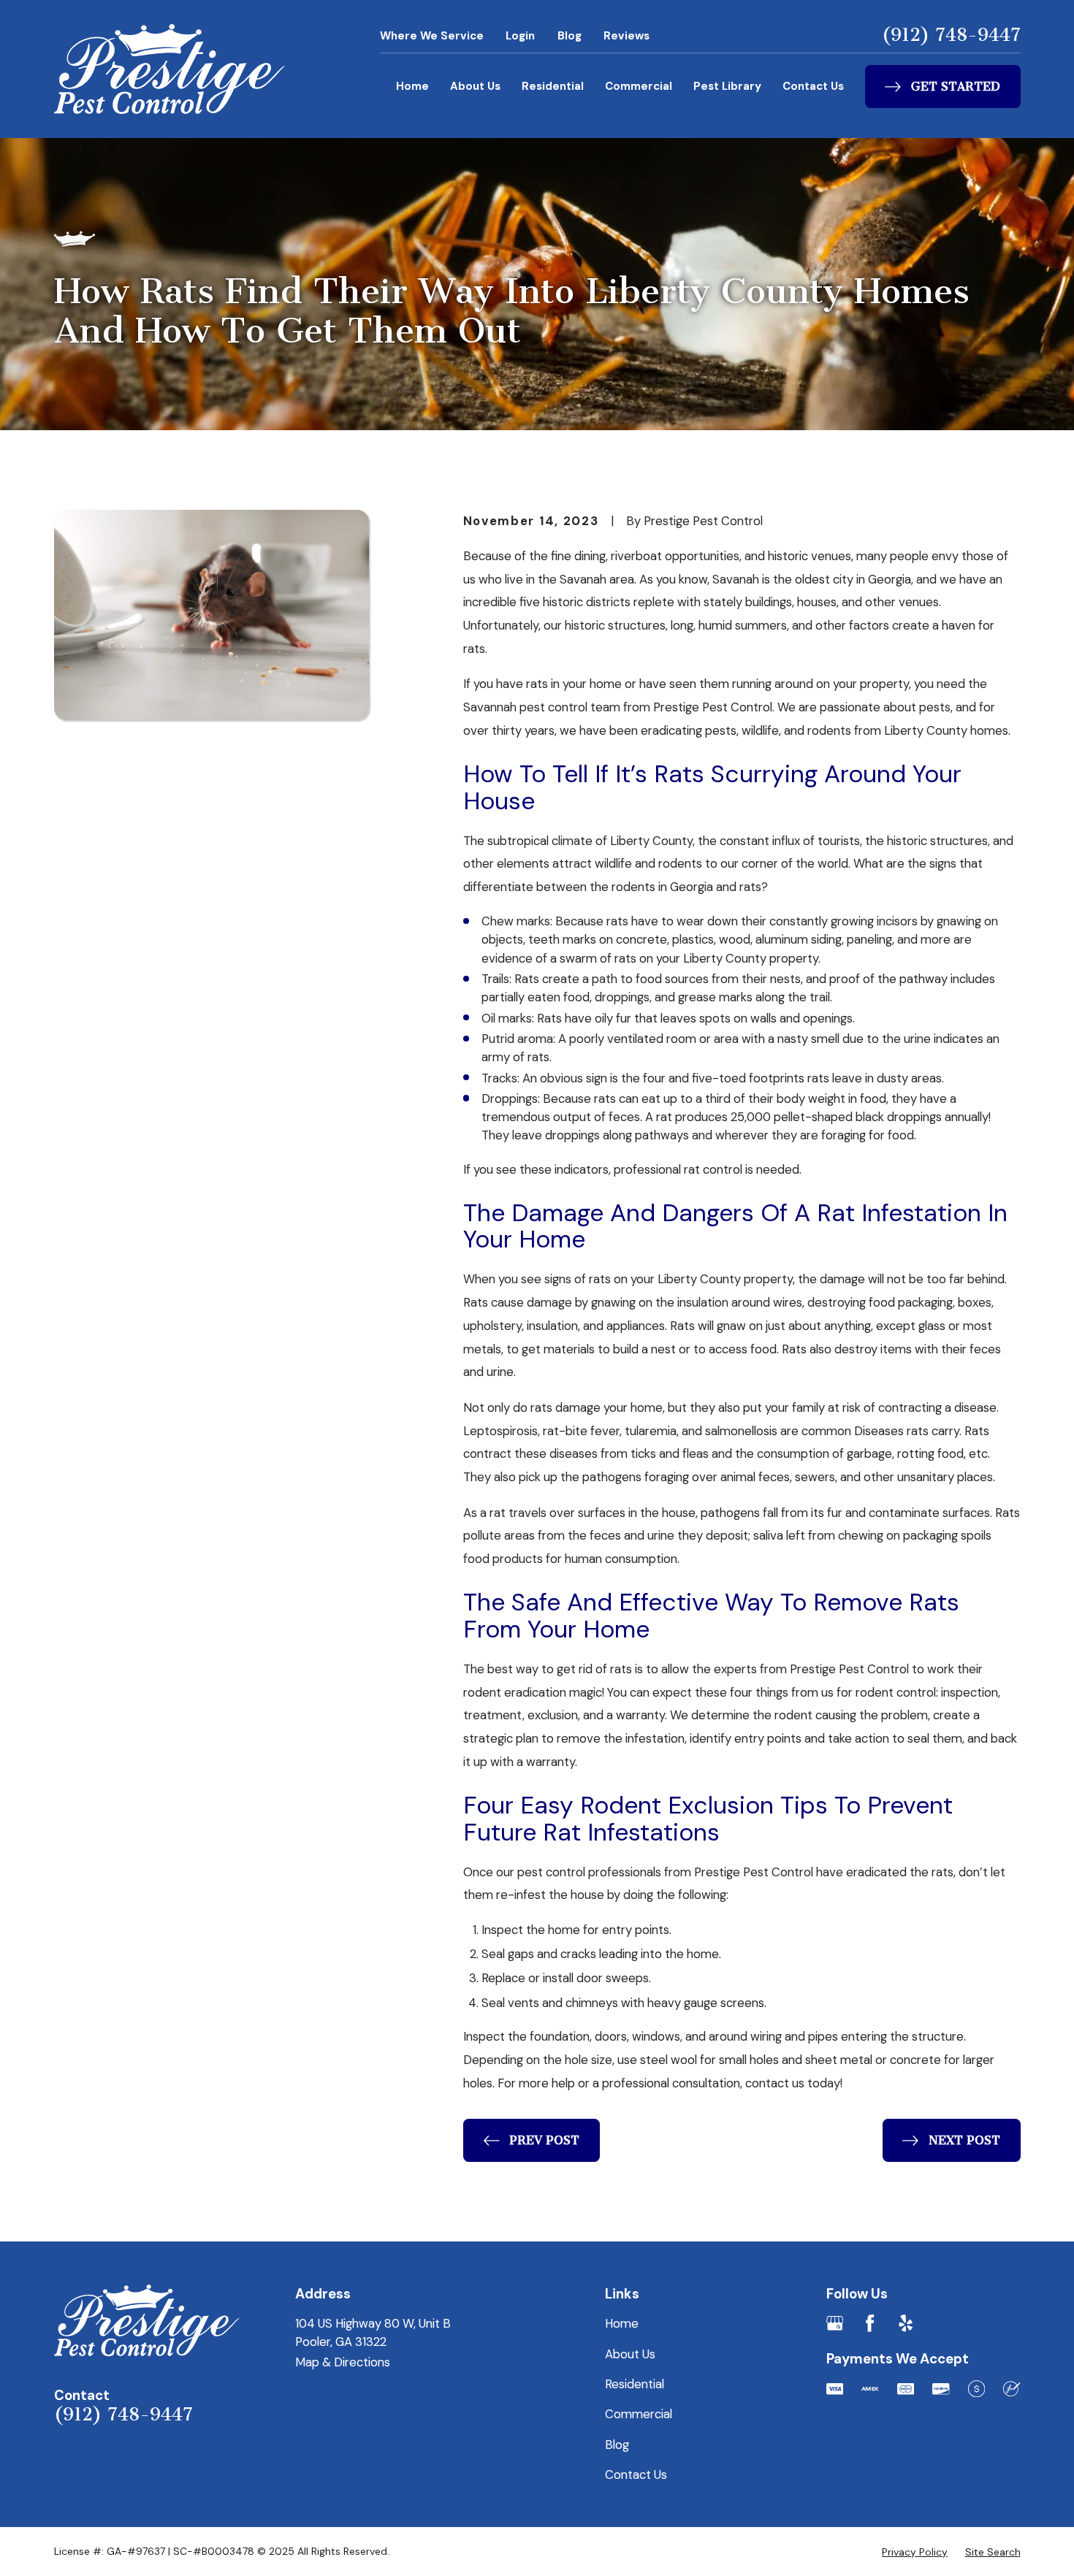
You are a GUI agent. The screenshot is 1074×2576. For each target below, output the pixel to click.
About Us (475, 86)
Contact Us (813, 86)
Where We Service (432, 36)
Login (520, 36)
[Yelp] (906, 2323)
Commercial (639, 86)
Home (412, 86)
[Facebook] (870, 2323)
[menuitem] (915, 2552)
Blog (570, 36)
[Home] (170, 69)
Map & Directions (343, 2362)
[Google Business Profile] (835, 2323)
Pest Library (727, 86)
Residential (553, 86)
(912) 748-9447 (951, 35)
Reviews (626, 36)
